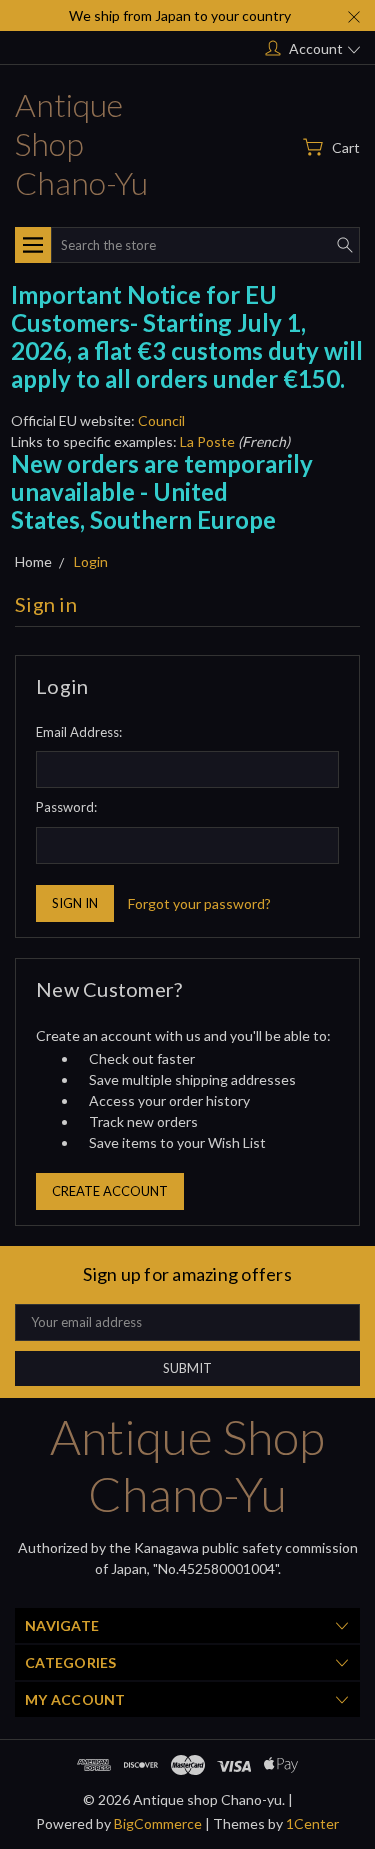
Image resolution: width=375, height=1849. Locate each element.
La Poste (207, 441)
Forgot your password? (199, 903)
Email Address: (79, 732)
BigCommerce (158, 1823)
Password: (66, 807)
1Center (312, 1823)
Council (161, 420)
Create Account (110, 1191)
